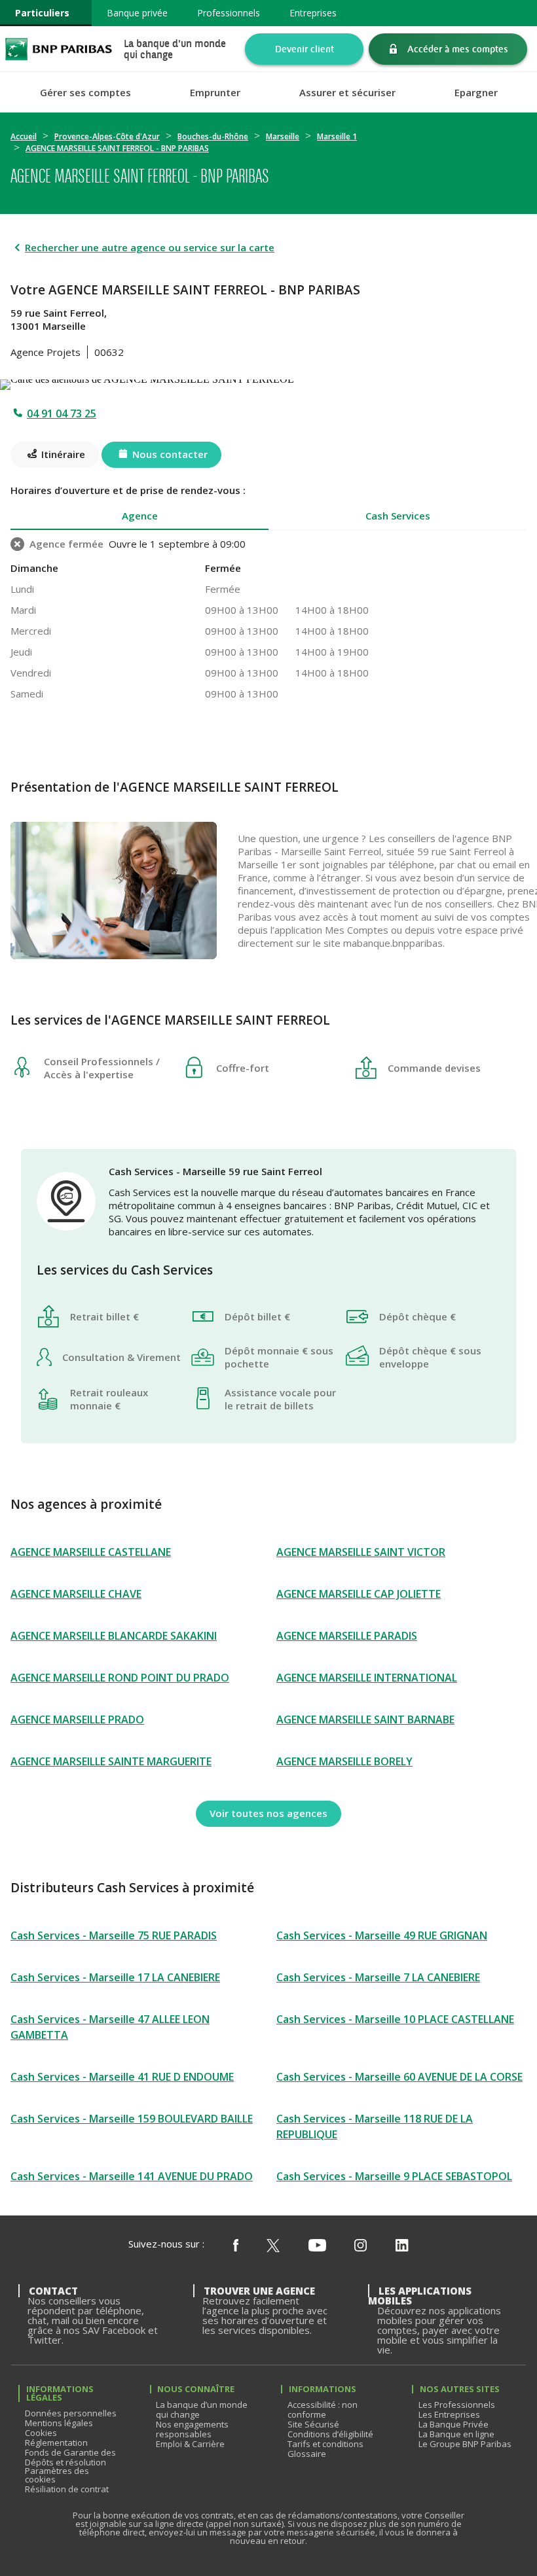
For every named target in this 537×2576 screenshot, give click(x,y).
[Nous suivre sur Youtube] (317, 2246)
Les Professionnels (457, 2405)
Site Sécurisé (313, 2424)
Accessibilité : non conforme (323, 2409)
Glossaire (307, 2454)
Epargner (476, 93)
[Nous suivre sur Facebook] (236, 2246)
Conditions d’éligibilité (330, 2434)
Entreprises (313, 13)
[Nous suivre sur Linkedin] (402, 2246)
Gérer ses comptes (85, 93)
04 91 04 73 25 (62, 414)
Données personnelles (71, 2413)
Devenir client (305, 49)
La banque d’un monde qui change (202, 2409)
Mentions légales (59, 2423)
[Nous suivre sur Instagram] (361, 2246)
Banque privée (137, 13)
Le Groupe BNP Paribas (465, 2444)
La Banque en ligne (456, 2434)
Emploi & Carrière (190, 2444)
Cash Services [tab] (398, 516)
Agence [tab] (140, 516)
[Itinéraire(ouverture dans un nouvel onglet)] (268, 382)
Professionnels (229, 13)
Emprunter (215, 93)
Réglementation (56, 2443)
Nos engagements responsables (192, 2429)
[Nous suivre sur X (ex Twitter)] (273, 2246)
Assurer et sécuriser (347, 93)
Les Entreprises (449, 2414)
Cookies (41, 2433)
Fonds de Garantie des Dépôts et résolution (70, 2457)
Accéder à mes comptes (458, 49)
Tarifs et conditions (325, 2444)
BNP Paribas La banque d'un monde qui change (59, 49)
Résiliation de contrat (67, 2489)
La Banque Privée (454, 2424)
